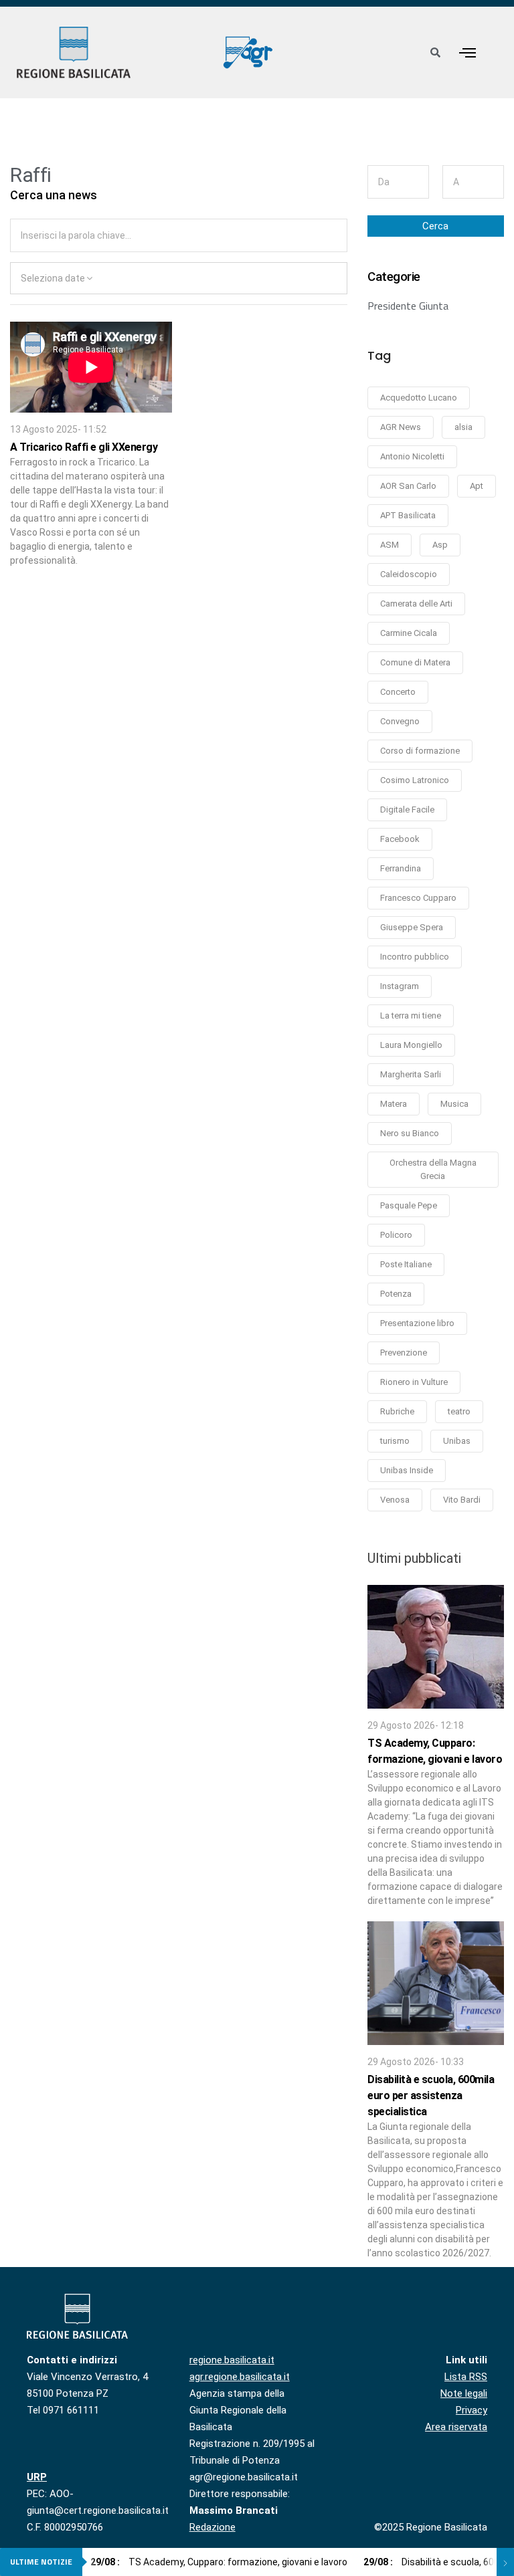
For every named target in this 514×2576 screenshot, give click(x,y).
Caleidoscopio (409, 574)
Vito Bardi (462, 1500)
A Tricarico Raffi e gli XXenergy (84, 447)
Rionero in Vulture (414, 1382)
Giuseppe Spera (412, 927)
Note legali (464, 2393)
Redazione (212, 2527)
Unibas (457, 1441)
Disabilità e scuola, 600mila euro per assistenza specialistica (431, 2096)
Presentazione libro (417, 1323)
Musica (454, 1104)
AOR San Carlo (408, 486)
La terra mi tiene (411, 1015)
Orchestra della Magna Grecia (433, 1169)
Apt (477, 486)
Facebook (400, 839)
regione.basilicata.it (232, 2360)
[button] (467, 52)
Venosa (395, 1500)
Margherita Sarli (411, 1074)
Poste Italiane (406, 1264)
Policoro (396, 1235)
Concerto (398, 692)
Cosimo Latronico (415, 780)
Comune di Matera (415, 662)
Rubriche (397, 1411)
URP (37, 2477)
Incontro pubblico (415, 957)
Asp (440, 545)
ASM (390, 545)
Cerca (435, 226)
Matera (394, 1104)
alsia (463, 427)
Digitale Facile (407, 810)
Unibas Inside (407, 1470)
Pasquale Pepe (409, 1205)
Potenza (396, 1294)
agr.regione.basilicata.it (240, 2377)
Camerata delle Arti (416, 604)
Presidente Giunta (408, 306)
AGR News (401, 427)
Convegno (400, 721)
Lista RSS (466, 2377)
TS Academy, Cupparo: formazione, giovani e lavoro (219, 2562)
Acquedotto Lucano (419, 398)
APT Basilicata (408, 515)
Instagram (400, 986)
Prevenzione (404, 1353)
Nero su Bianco (410, 1133)
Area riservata (456, 2427)
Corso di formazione (420, 751)
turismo (395, 1441)
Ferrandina (401, 868)
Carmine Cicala (409, 633)
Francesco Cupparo (418, 898)
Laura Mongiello (411, 1045)
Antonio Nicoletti (412, 456)
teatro (459, 1411)
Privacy (472, 2410)
